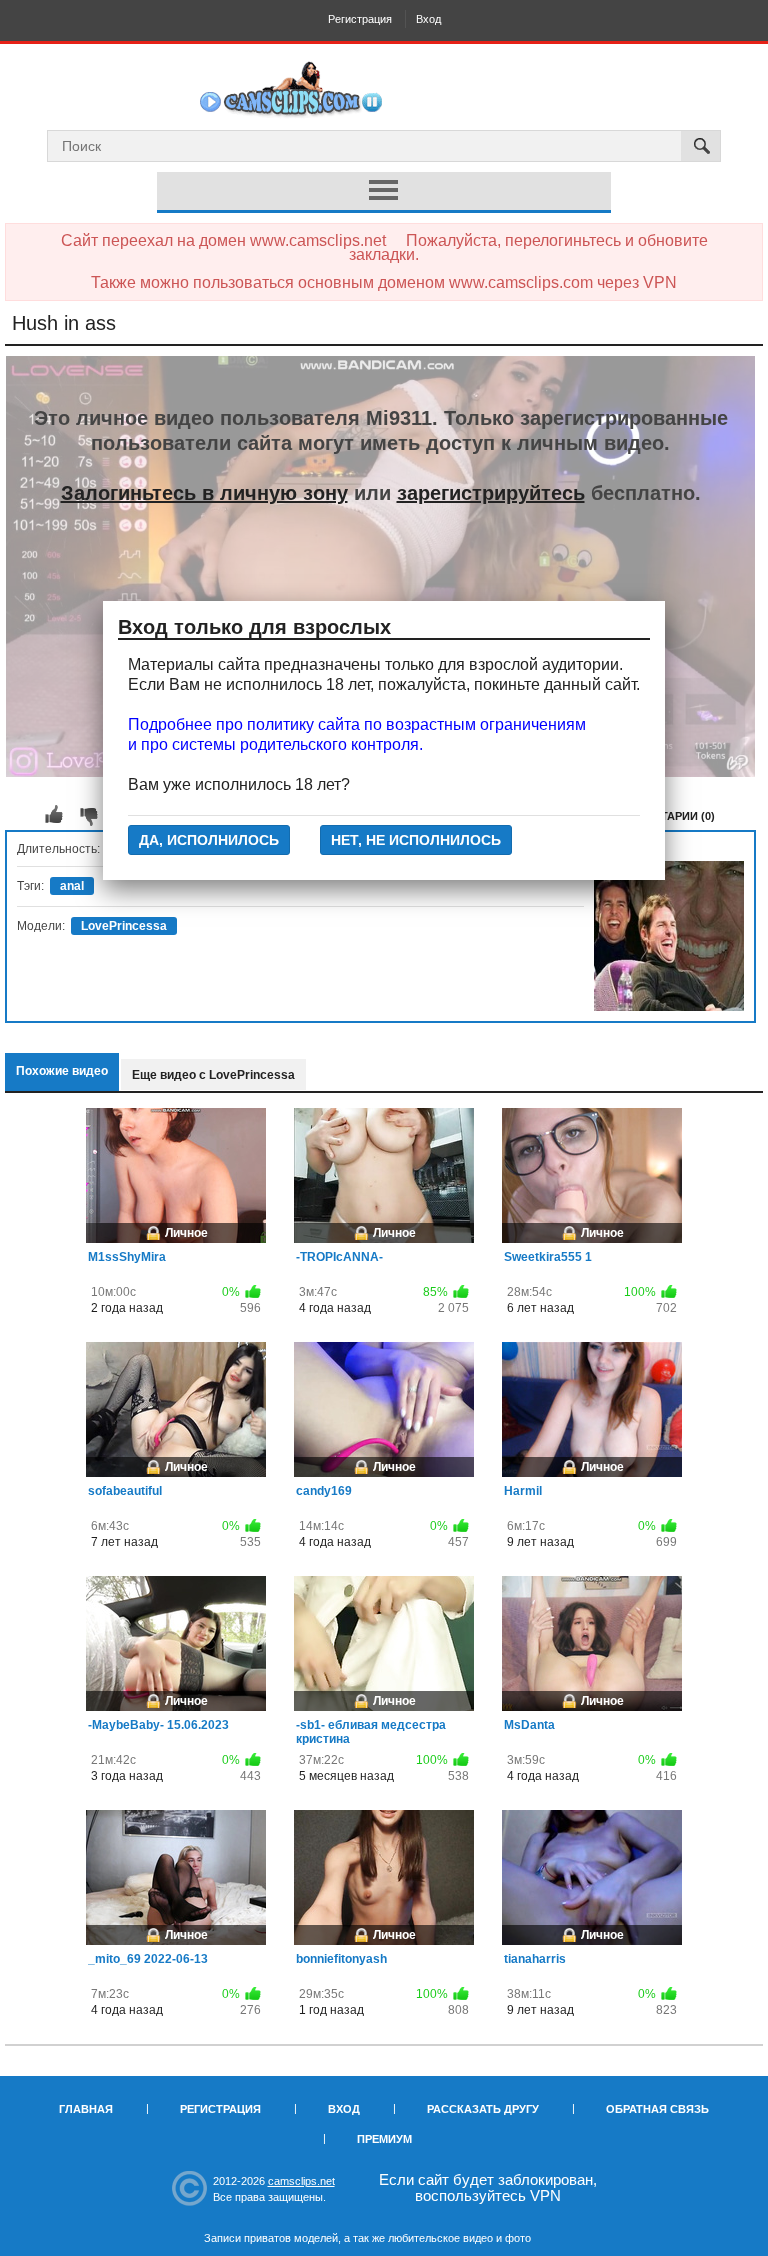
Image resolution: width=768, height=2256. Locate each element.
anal (72, 886)
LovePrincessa (124, 926)
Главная (86, 2109)
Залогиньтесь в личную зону (204, 493)
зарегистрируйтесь (491, 493)
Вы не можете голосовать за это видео (54, 815)
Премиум (384, 2139)
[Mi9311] (669, 936)
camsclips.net (301, 2181)
